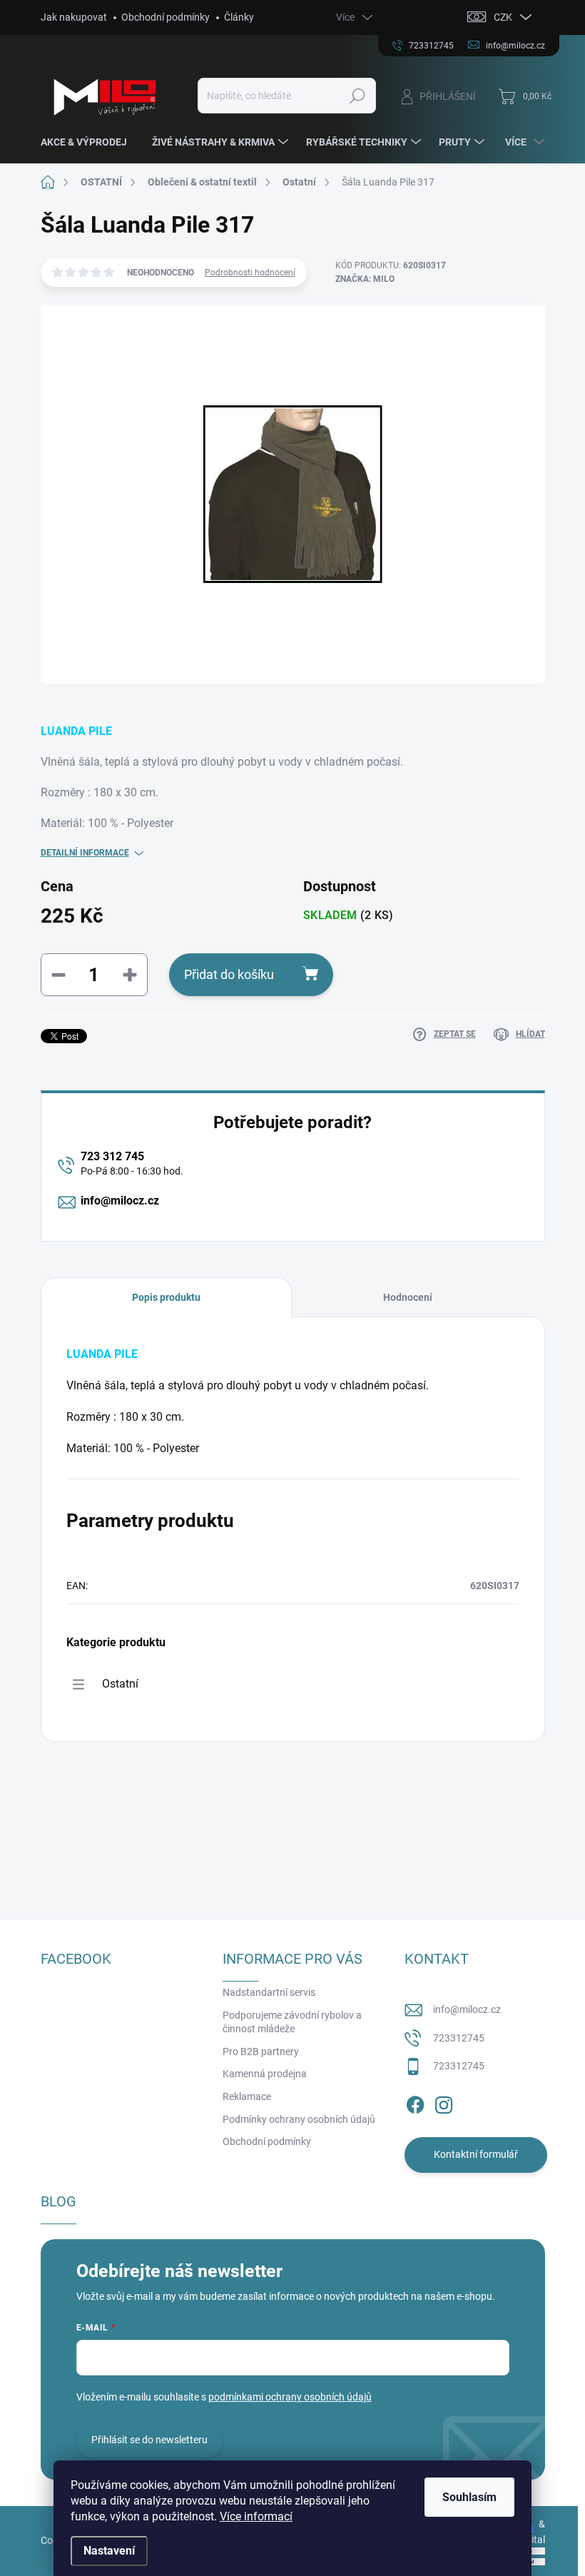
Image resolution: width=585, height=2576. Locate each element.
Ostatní (120, 1684)
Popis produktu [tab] (166, 1297)
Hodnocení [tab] (408, 1297)
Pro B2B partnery (261, 2052)
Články (239, 17)
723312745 (459, 2038)
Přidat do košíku (229, 974)
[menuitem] (89, 142)
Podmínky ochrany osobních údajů (299, 2119)
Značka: (365, 279)
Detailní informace (85, 853)
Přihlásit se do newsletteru (149, 2440)
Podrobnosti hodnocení (250, 273)
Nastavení (109, 2551)
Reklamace (247, 2096)
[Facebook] (415, 2102)
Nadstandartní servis (269, 1992)
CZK (503, 17)
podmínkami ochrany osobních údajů (290, 2397)
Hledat (357, 96)
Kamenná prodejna (265, 2074)
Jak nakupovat (74, 17)
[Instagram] (444, 2102)
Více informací (256, 2516)
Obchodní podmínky (166, 17)
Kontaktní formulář (476, 2154)
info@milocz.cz (120, 1201)
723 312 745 (112, 1156)
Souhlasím (469, 2497)
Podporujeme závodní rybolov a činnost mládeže (292, 2022)
